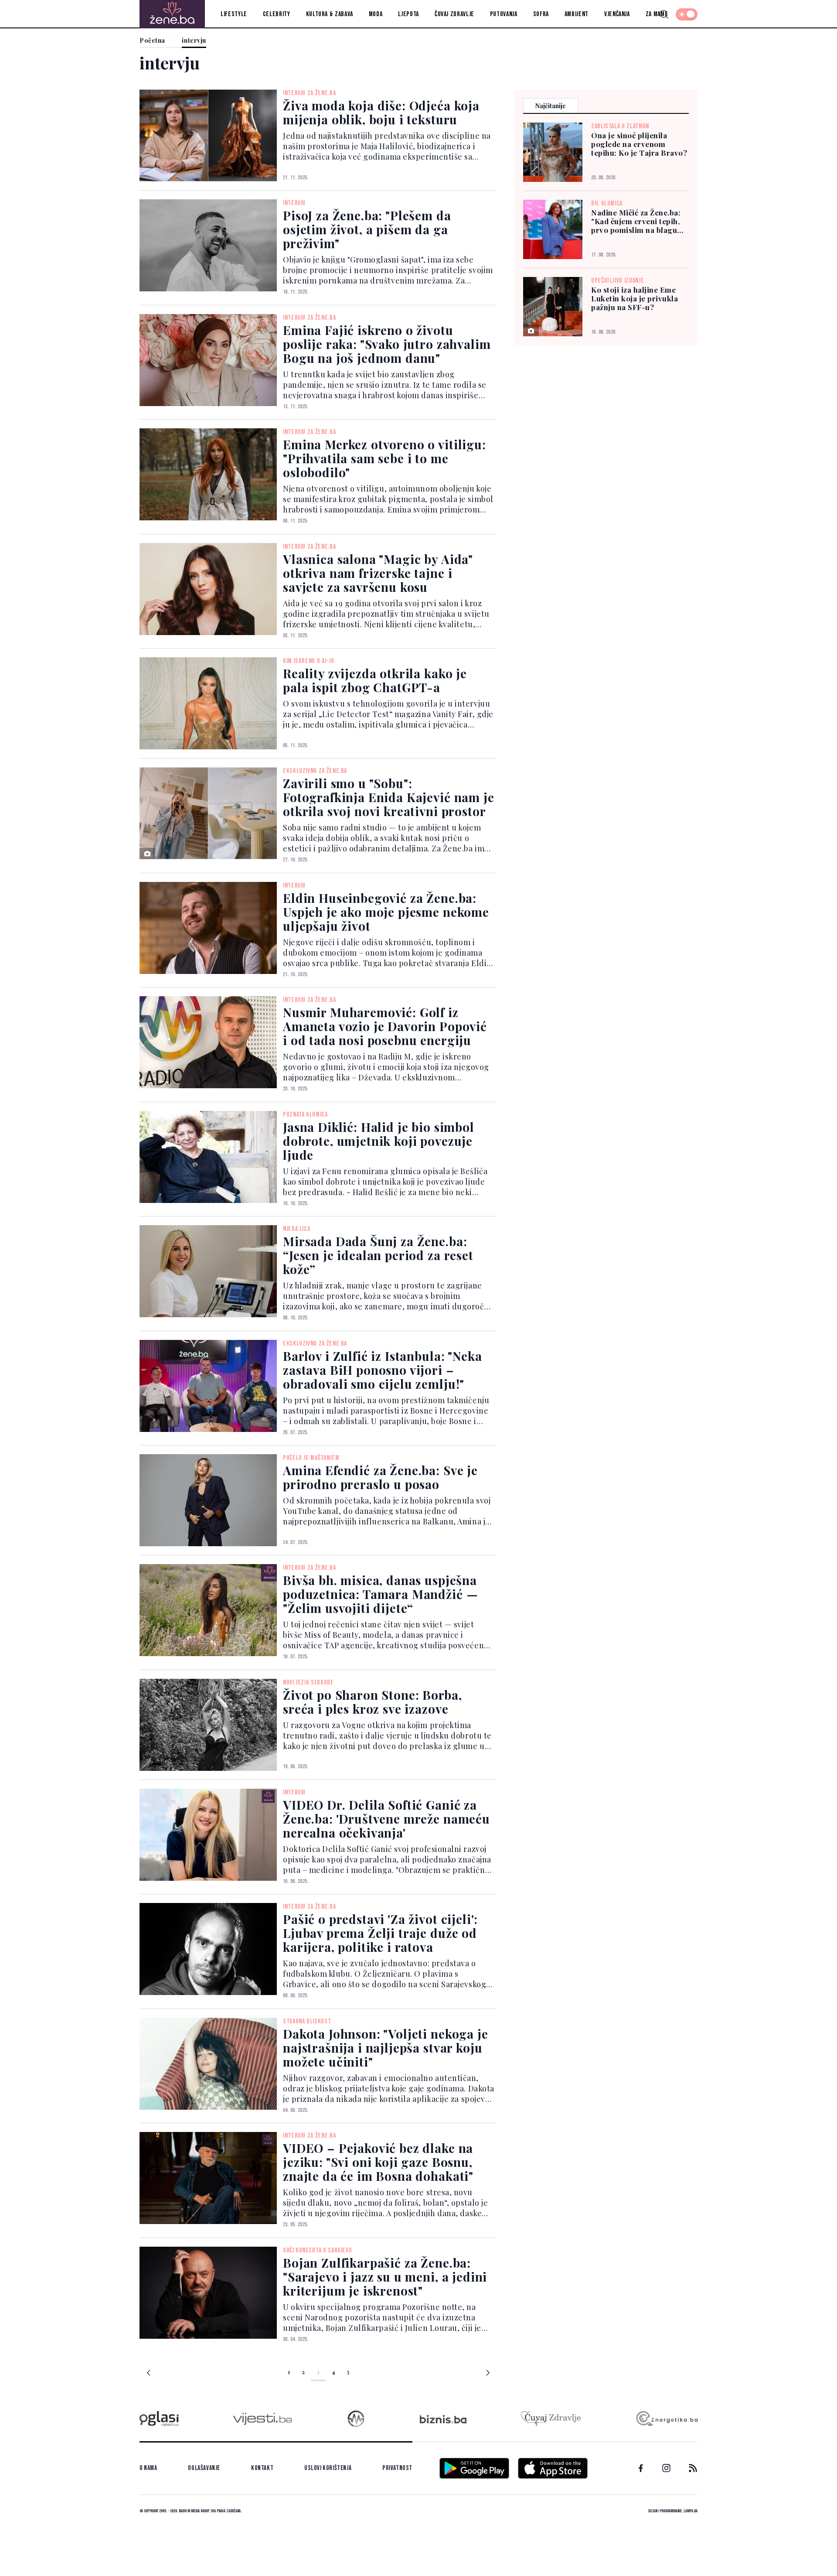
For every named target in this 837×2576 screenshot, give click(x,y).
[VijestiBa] (262, 2419)
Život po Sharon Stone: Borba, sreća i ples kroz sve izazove (372, 1702)
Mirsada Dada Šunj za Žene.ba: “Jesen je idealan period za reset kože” (378, 1255)
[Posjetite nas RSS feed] (693, 2468)
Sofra (541, 14)
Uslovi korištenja (328, 2468)
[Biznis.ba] (443, 2419)
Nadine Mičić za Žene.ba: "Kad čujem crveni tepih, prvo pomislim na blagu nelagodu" (636, 221)
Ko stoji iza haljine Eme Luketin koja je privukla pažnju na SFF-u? (635, 298)
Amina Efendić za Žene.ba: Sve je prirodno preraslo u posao (380, 1477)
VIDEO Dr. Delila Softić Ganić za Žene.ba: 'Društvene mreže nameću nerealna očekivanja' (386, 1819)
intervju (194, 41)
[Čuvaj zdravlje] (551, 2419)
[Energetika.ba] (666, 2419)
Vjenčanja (617, 14)
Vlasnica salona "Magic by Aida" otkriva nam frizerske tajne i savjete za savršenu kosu (378, 573)
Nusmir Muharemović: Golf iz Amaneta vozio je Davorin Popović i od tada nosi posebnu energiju (385, 1026)
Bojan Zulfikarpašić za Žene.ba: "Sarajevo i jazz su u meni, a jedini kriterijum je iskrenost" (385, 2277)
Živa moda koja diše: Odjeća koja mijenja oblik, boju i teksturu (381, 112)
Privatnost (397, 2468)
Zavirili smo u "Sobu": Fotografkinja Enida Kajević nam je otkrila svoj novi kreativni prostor (389, 797)
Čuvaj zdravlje (454, 14)
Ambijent (577, 14)
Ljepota (408, 14)
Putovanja (504, 14)
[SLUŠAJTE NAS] (356, 2419)
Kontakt (262, 2468)
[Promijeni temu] (687, 14)
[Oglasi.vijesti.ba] (159, 2419)
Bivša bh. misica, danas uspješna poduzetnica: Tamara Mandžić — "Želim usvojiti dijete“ (380, 1594)
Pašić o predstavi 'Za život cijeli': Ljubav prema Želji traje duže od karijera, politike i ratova (380, 1933)
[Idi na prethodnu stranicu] (149, 2374)
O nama (148, 2468)
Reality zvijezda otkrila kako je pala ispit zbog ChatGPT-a (375, 680)
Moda (376, 14)
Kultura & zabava (330, 14)
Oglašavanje (204, 2468)
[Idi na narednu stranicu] (488, 2374)
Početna (152, 41)
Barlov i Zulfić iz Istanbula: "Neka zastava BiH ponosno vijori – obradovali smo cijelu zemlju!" (382, 1370)
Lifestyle (234, 14)
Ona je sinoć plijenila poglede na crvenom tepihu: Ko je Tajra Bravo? (639, 144)
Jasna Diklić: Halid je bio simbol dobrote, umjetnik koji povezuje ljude (379, 1141)
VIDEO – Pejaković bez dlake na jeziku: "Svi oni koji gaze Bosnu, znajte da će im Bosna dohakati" (378, 2162)
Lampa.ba (691, 2511)
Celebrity (277, 14)
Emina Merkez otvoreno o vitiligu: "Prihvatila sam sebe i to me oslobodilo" (384, 458)
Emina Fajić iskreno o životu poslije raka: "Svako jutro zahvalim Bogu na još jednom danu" (387, 344)
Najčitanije (551, 106)
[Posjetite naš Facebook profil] (641, 2468)
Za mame (657, 14)
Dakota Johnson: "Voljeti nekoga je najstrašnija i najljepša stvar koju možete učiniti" (386, 2048)
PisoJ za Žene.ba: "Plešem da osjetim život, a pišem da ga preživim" (367, 229)
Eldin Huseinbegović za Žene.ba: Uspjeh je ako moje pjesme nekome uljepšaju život (386, 912)
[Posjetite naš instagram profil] (666, 2468)
